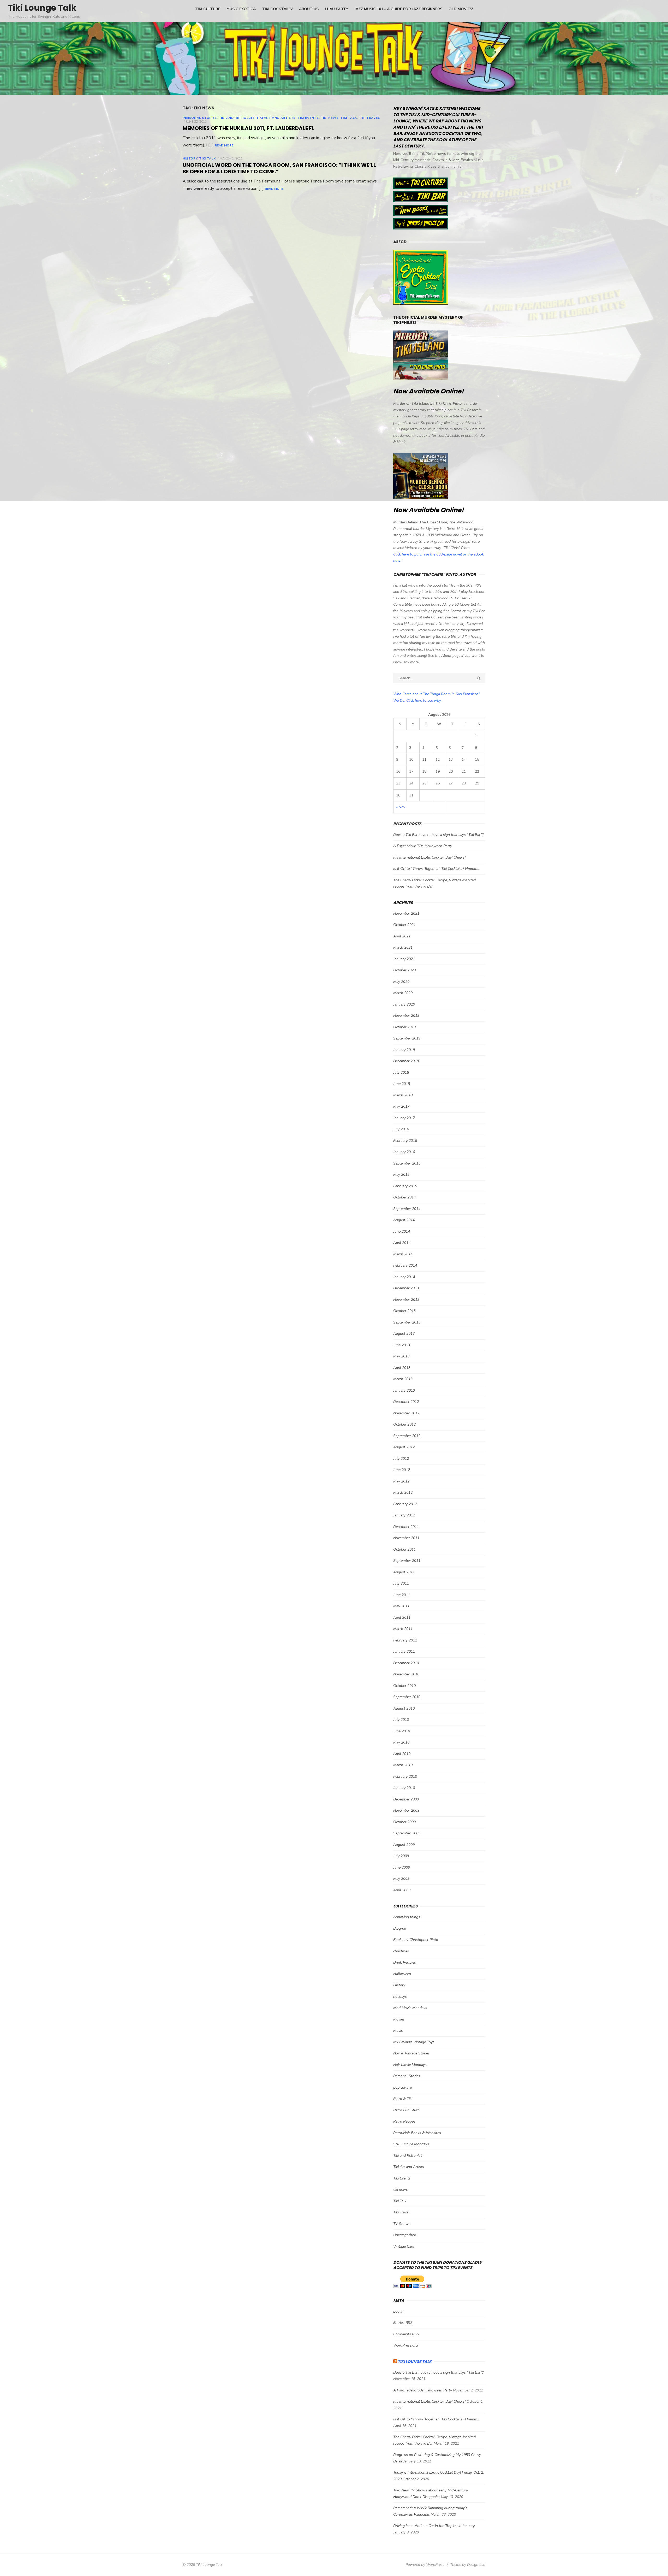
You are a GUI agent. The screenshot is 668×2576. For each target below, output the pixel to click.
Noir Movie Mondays (410, 2065)
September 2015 (407, 1163)
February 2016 (405, 1141)
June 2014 (402, 1231)
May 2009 (401, 1879)
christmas (401, 1951)
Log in (398, 2311)
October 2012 (404, 1424)
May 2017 (401, 1106)
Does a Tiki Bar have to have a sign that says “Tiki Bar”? (438, 835)
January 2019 (404, 1050)
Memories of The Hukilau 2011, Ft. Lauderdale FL (249, 128)
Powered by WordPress (425, 2565)
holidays (400, 1997)
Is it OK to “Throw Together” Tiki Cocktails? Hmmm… (437, 869)
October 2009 (404, 1822)
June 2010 (402, 1731)
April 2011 (402, 1618)
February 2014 (405, 1265)
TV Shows (402, 2224)
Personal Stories (200, 118)
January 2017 (404, 1118)
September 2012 (407, 1436)
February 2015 (405, 1186)
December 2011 (406, 1527)
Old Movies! (461, 9)
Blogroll (400, 1928)
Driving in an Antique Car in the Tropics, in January (434, 2526)
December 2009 (406, 1799)
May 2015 (401, 1175)
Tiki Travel (369, 118)
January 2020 (404, 1004)
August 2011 (404, 1572)
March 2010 (403, 1765)
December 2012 (406, 1402)
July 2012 (401, 1459)
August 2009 (404, 1845)
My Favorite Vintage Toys (414, 2042)
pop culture (402, 2087)
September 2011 (407, 1561)
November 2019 (406, 1016)
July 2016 (401, 1129)
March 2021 (403, 947)
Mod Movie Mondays (410, 2008)
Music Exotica (241, 9)
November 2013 (406, 1300)
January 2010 (404, 1788)
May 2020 (401, 982)
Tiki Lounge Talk (42, 8)
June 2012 (402, 1470)
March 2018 (403, 1095)
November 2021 (406, 914)
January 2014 (404, 1277)
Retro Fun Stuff (406, 2110)
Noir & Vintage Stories (411, 2053)
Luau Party (336, 9)
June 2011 (402, 1595)
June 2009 (402, 1867)
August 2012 (404, 1447)
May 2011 (401, 1606)
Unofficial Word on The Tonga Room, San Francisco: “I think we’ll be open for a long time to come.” (279, 168)
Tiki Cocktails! (277, 9)
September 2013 (407, 1322)
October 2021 (404, 925)
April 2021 (402, 936)
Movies (399, 2019)
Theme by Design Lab (468, 2565)
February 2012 (405, 1504)
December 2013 (406, 1288)
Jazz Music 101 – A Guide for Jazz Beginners (398, 9)
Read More (224, 145)
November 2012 (406, 1413)
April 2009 (402, 1890)
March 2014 (403, 1254)
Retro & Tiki (403, 2099)
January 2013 (404, 1390)
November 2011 (406, 1538)
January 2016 (404, 1152)
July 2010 (401, 1720)
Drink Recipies (405, 1962)
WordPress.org (405, 2345)
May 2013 (401, 1356)
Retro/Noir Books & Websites (417, 2133)
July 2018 (401, 1073)
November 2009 (406, 1810)
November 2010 (406, 1674)
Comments (406, 2334)
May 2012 (401, 1481)
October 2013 (404, 1311)
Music (398, 2031)
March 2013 (403, 1379)
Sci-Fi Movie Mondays (411, 2144)
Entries (403, 2323)
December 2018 (406, 1061)
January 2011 (404, 1652)
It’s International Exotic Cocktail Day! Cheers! (429, 857)
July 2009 (401, 1856)
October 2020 (404, 970)
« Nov (401, 807)
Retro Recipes (404, 2121)
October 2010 (404, 1686)
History (190, 158)
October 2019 (404, 1027)
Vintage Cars (404, 2246)
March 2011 (403, 1629)
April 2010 (402, 1754)
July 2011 (401, 1583)
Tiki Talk (348, 118)
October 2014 (404, 1197)
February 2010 (405, 1777)
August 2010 (404, 1708)
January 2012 (404, 1515)
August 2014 (404, 1220)
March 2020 (403, 993)
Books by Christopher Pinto (416, 1940)
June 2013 (402, 1345)
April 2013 (402, 1368)
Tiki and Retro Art (237, 118)
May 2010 (401, 1742)
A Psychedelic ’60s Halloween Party (423, 846)
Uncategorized (405, 2235)
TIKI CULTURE (208, 9)
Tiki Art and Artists (276, 118)
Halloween (402, 1974)
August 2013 (404, 1334)
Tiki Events (308, 118)
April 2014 (402, 1243)
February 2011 (405, 1640)
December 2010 (406, 1663)
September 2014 (407, 1209)
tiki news (330, 118)
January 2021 (404, 959)
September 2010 (407, 1697)
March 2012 (403, 1493)
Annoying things (407, 1917)
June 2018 (402, 1084)
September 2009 (407, 1833)
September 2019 (407, 1038)
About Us (309, 9)
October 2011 (404, 1549)
